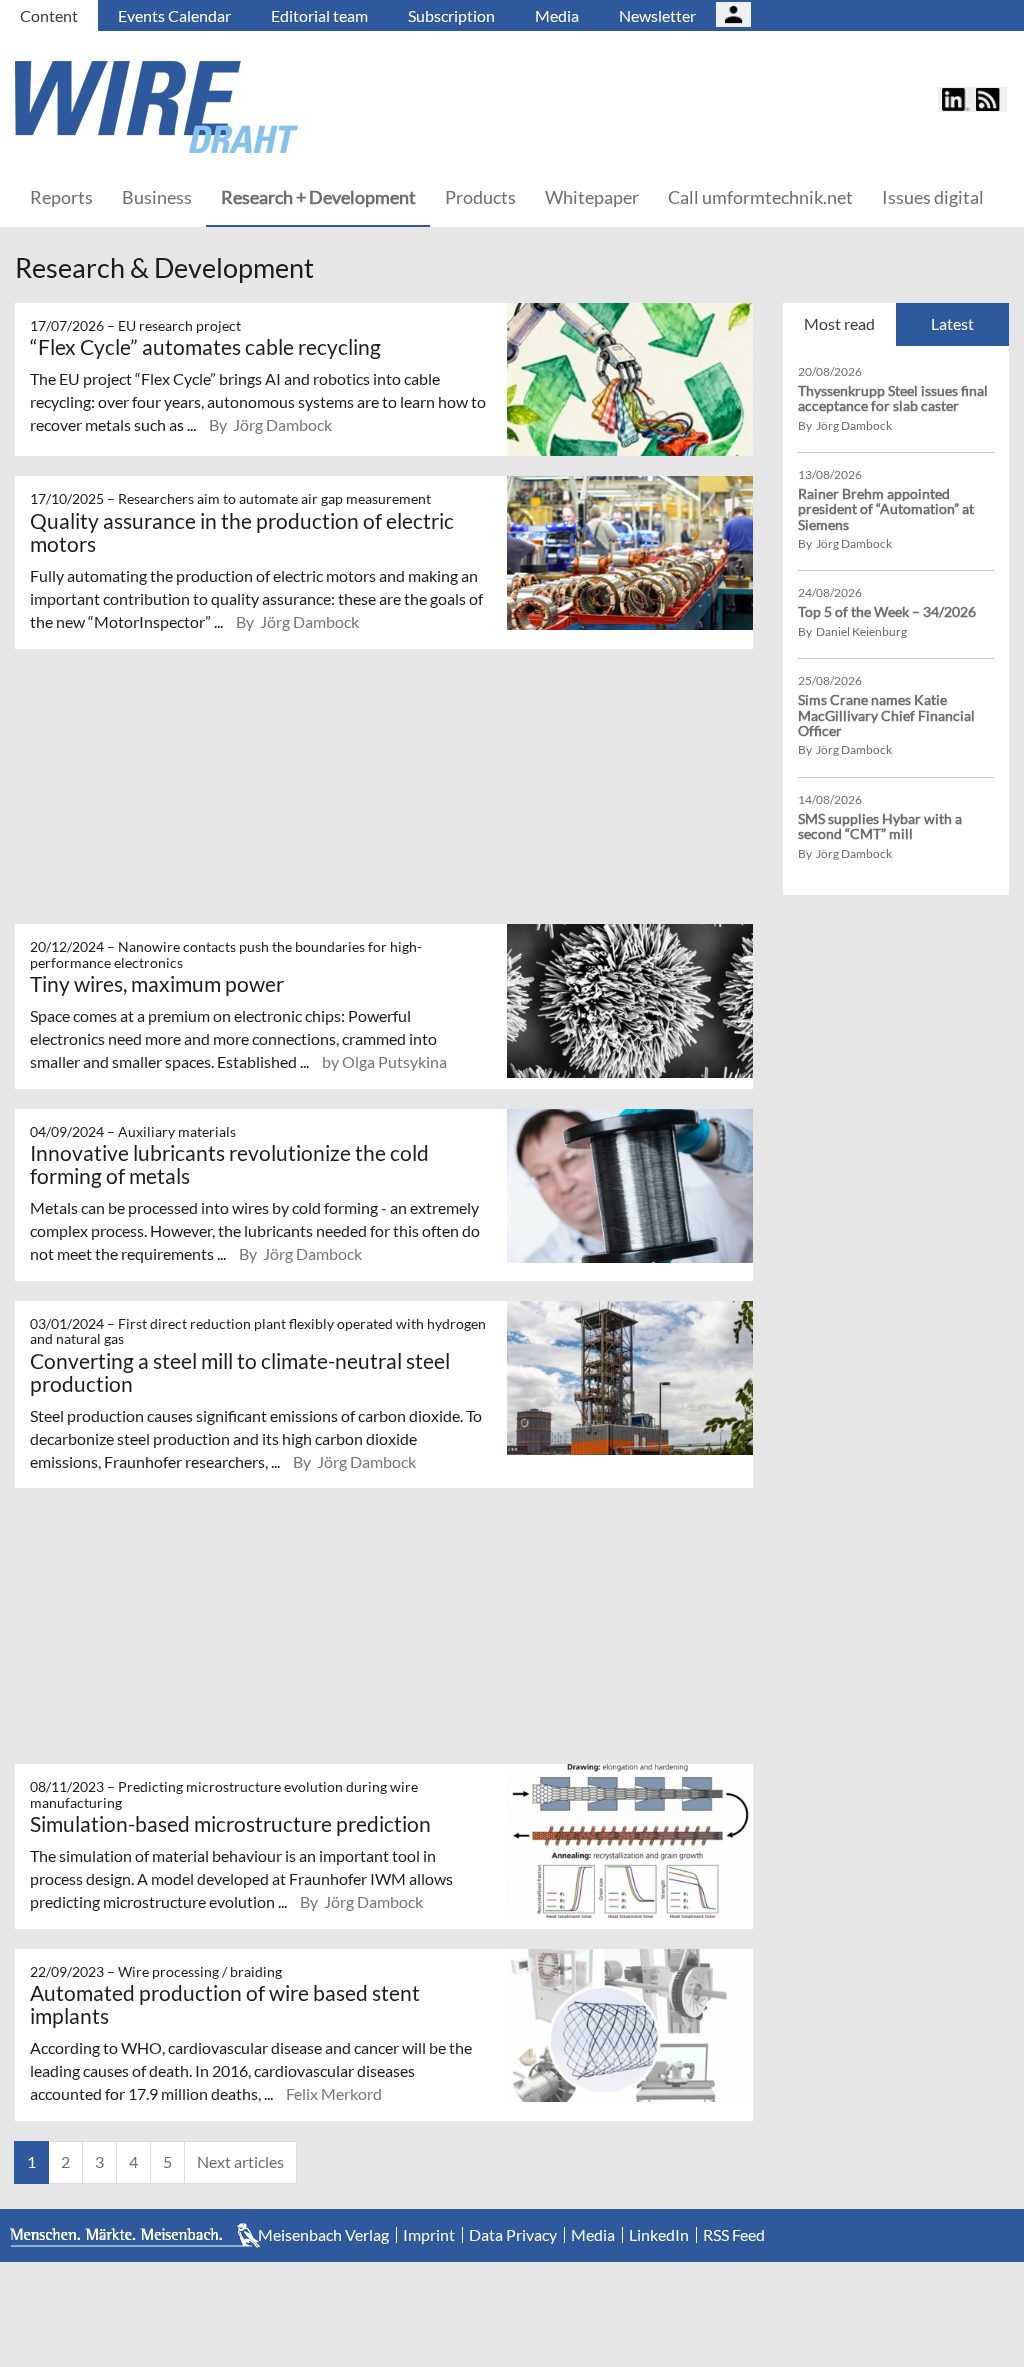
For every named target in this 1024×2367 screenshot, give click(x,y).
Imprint (429, 2235)
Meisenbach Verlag (323, 2235)
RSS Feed (734, 2235)
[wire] (265, 107)
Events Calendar (174, 15)
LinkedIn (659, 2235)
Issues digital (933, 197)
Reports (61, 197)
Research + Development (318, 197)
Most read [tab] (839, 323)
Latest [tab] (952, 323)
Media (557, 15)
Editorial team (319, 15)
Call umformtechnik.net (760, 197)
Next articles (240, 2161)
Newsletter (657, 15)
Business (157, 197)
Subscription (451, 15)
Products (480, 197)
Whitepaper (592, 197)
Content (49, 15)
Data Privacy (513, 2235)
